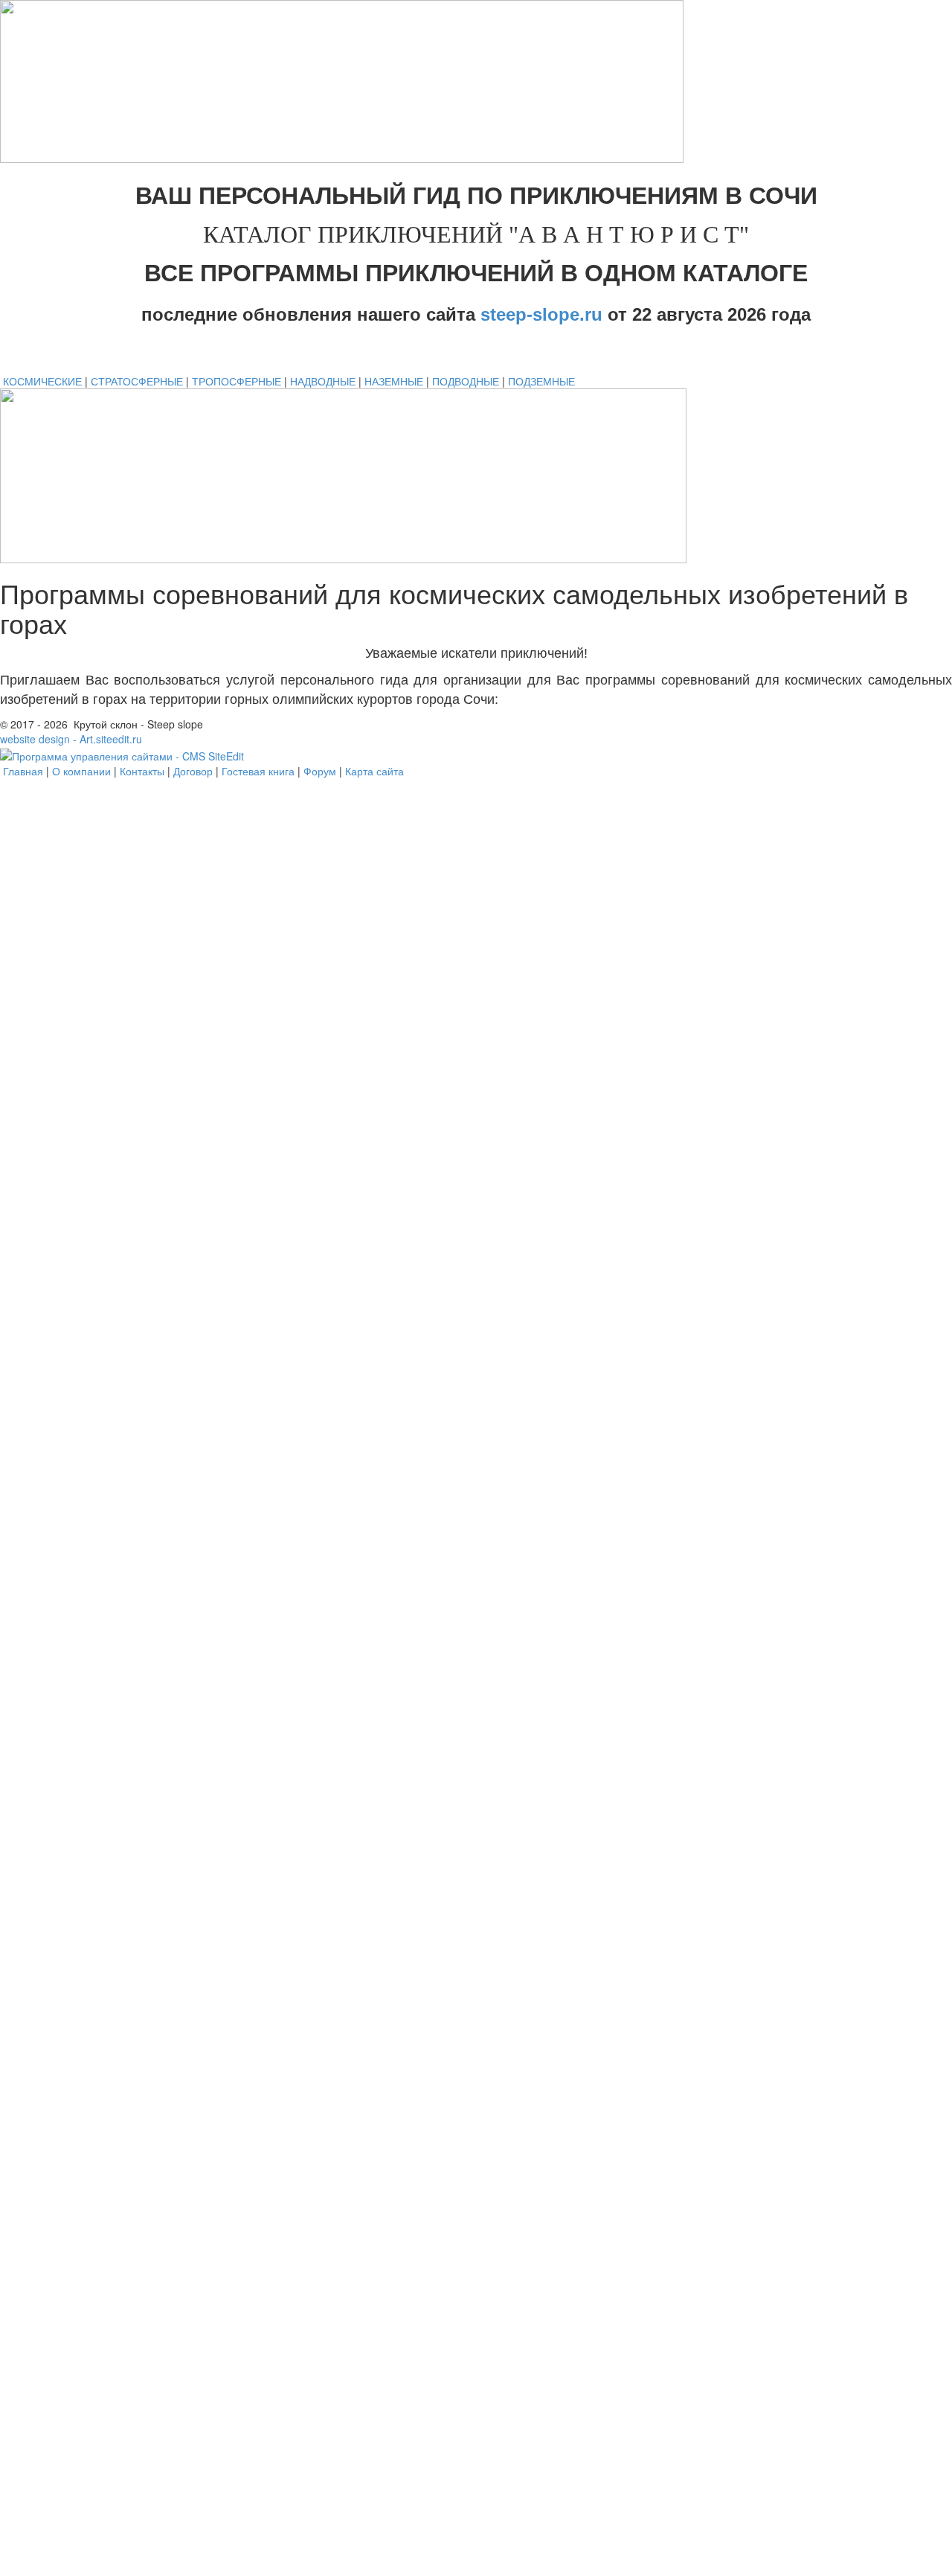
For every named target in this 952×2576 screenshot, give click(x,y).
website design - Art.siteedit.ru (71, 739)
